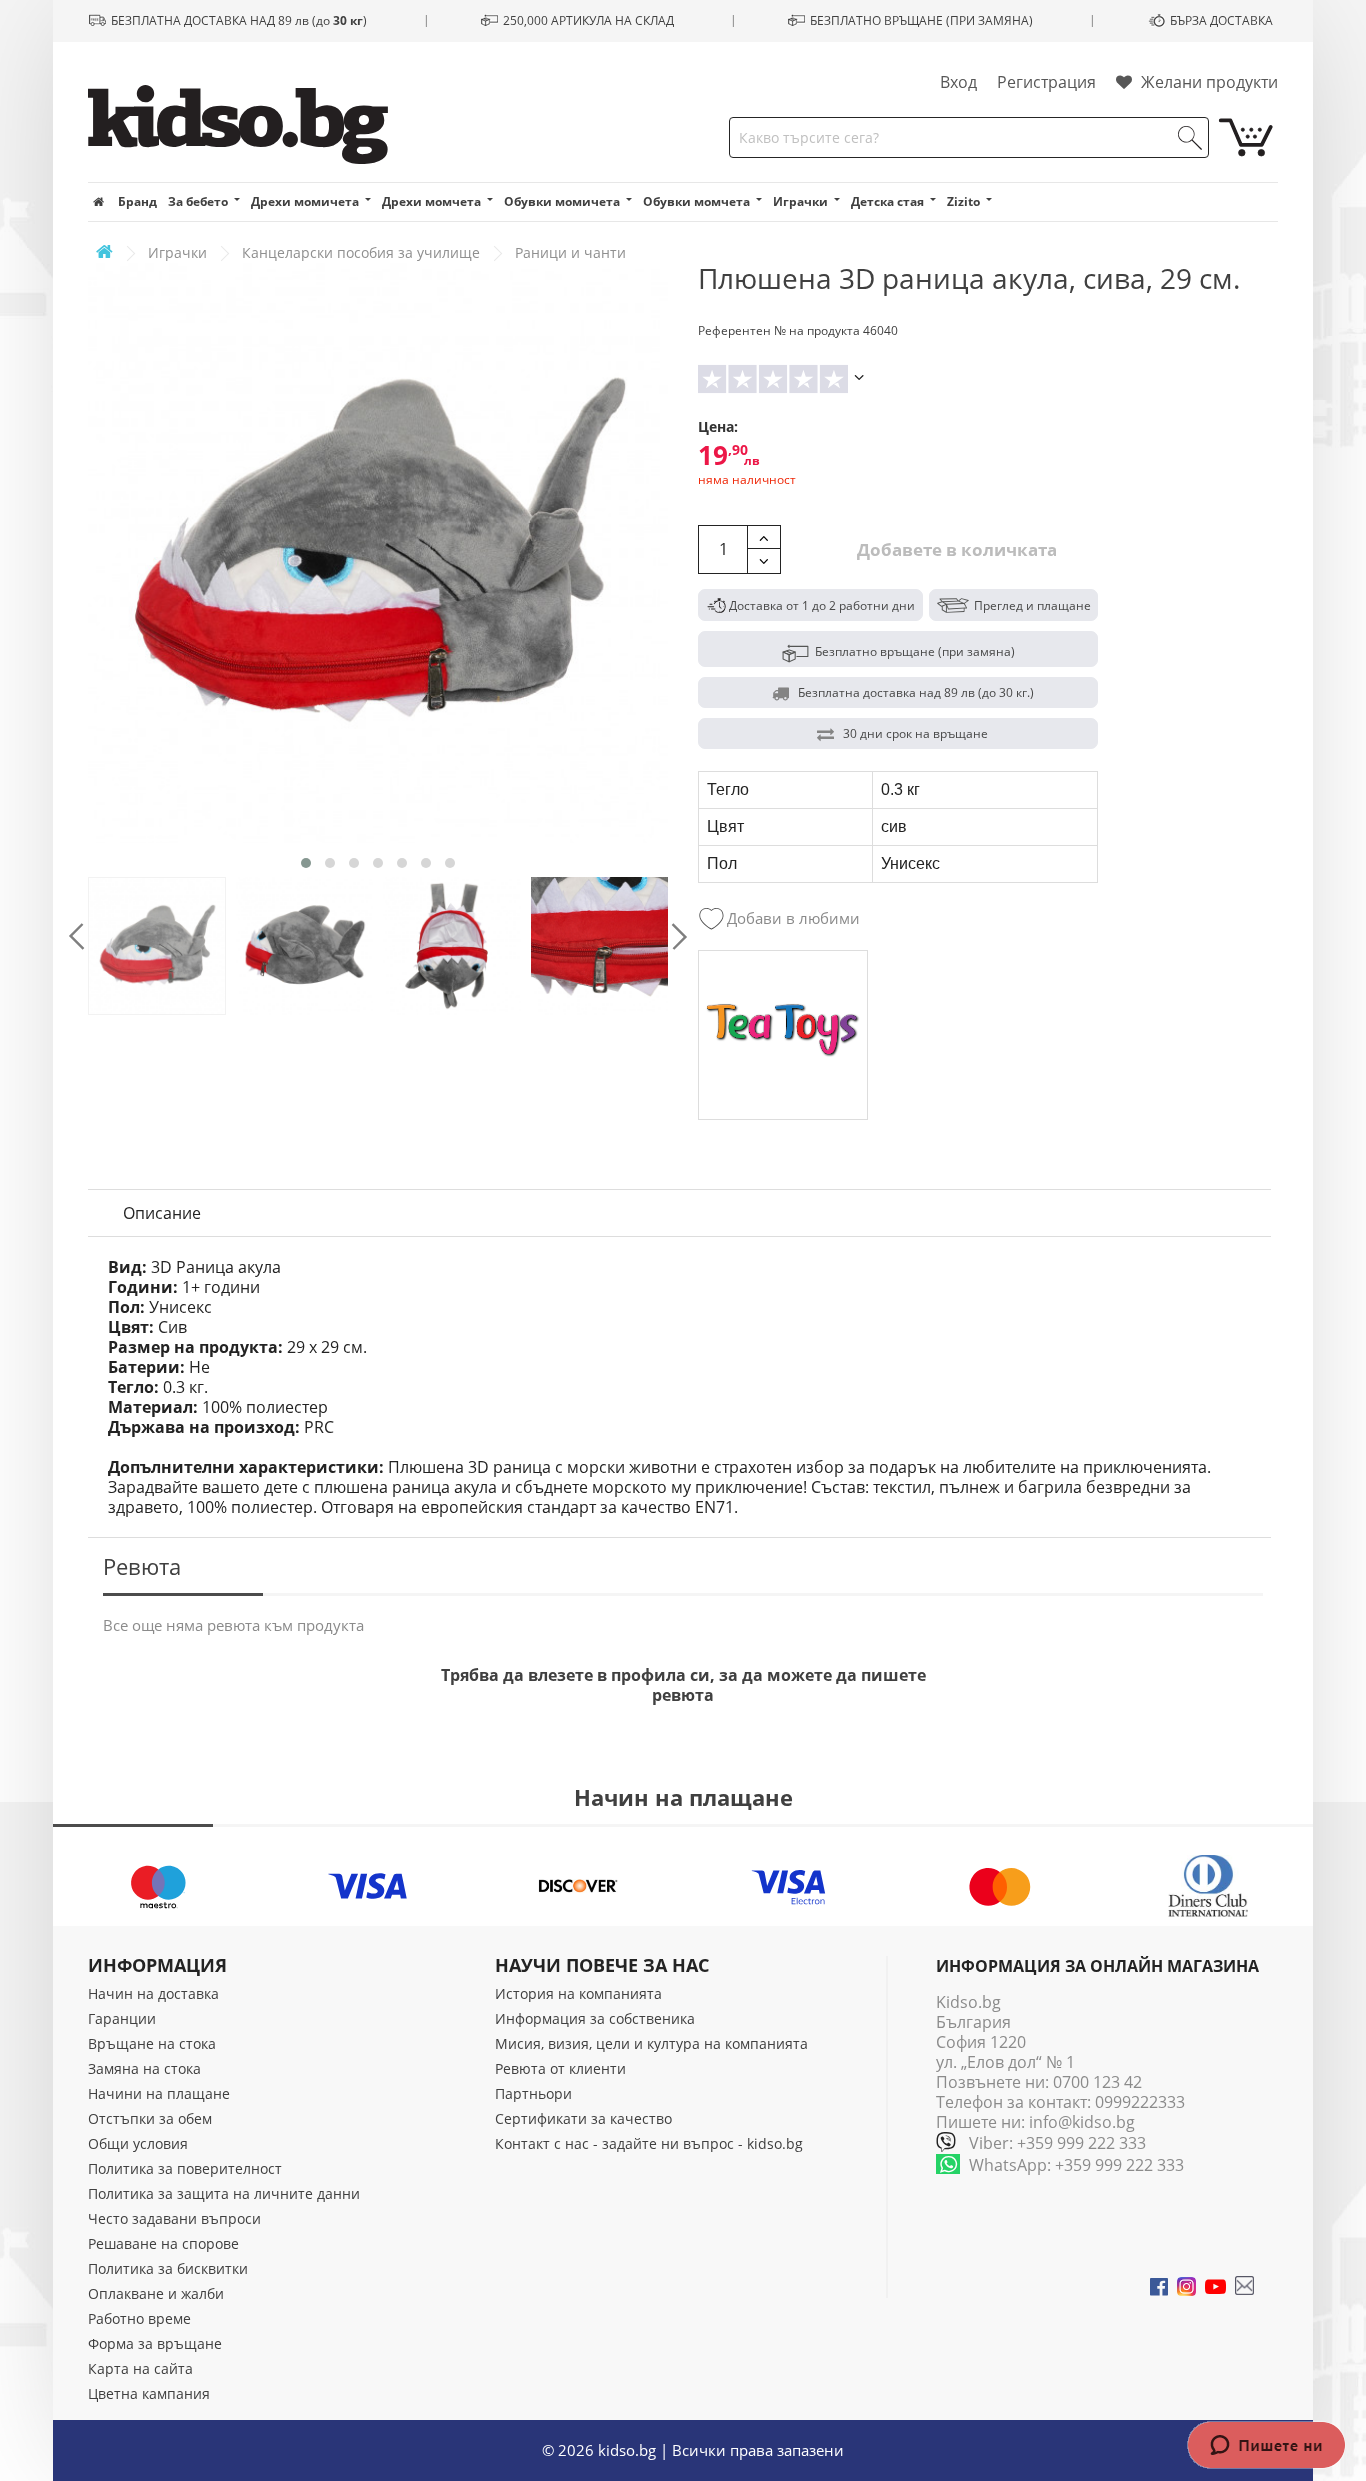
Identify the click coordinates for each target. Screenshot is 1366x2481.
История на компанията (578, 1993)
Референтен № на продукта (779, 330)
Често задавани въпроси (174, 2218)
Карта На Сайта (140, 2368)
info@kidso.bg (1082, 2122)
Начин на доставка (153, 1993)
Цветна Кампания (149, 2393)
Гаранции (122, 2018)
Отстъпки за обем (150, 2118)
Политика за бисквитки (168, 2268)
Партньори (533, 2093)
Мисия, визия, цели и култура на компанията (651, 2043)
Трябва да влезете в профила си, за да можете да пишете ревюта (683, 1685)
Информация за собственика (595, 2018)
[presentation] (76, 936)
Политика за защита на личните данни (224, 2193)
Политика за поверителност (185, 2168)
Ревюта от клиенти (560, 2068)
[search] (1190, 138)
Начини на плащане (159, 2093)
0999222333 (1140, 2102)
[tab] (162, 1213)
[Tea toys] (783, 1035)
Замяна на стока (144, 2068)
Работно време (139, 2318)
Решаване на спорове (163, 2243)
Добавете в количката (955, 549)
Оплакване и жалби (156, 2293)
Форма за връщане (155, 2343)
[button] (306, 863)
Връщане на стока (152, 2043)
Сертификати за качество (583, 2118)
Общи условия (138, 2143)
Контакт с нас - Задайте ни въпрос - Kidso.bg (649, 2143)
